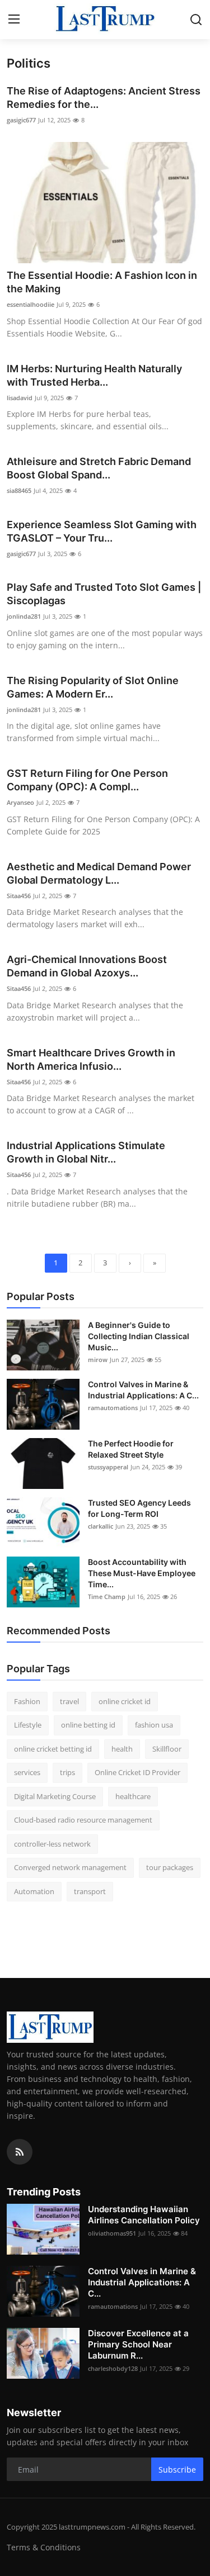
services (27, 1772)
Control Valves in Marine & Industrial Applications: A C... (143, 1390)
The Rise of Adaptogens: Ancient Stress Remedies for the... (104, 98)
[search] (196, 20)
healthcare (133, 1796)
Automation (34, 1891)
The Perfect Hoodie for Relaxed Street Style (131, 1449)
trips (67, 1772)
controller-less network (52, 1844)
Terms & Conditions (44, 2547)
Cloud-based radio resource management (83, 1820)
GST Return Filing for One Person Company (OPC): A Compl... (87, 780)
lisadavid (20, 398)
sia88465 (19, 490)
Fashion (27, 1701)
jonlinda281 (24, 616)
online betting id (88, 1725)
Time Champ (107, 1597)
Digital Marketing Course (55, 1796)
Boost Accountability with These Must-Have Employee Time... (142, 1573)
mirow (98, 1360)
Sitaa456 (19, 896)
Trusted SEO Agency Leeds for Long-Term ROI (139, 1508)
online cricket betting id (53, 1749)
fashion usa (154, 1725)
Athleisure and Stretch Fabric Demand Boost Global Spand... (99, 468)
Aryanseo (20, 802)
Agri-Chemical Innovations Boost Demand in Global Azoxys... (87, 966)
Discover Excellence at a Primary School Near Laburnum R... (138, 2344)
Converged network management (70, 1867)
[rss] (20, 2152)
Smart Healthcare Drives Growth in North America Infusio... (91, 1059)
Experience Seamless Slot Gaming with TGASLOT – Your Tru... (102, 531)
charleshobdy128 (113, 2368)
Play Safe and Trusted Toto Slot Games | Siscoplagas (104, 594)
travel (69, 1701)
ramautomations (113, 1408)
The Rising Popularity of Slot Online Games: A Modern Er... (93, 687)
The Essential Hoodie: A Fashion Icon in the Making (102, 282)
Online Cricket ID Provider (137, 1772)
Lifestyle (28, 1725)
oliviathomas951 (112, 2233)
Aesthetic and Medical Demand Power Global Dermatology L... (99, 873)
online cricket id (125, 1701)
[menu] (14, 20)
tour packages (170, 1867)
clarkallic (101, 1526)
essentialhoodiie (31, 304)
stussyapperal (108, 1467)
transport (90, 1891)
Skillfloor (167, 1749)
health (122, 1749)
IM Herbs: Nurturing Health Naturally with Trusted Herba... (94, 375)
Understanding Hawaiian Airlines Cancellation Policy (144, 2215)
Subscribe (177, 2470)
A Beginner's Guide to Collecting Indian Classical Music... (139, 1336)
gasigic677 (21, 120)
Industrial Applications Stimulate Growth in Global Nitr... (86, 1152)
